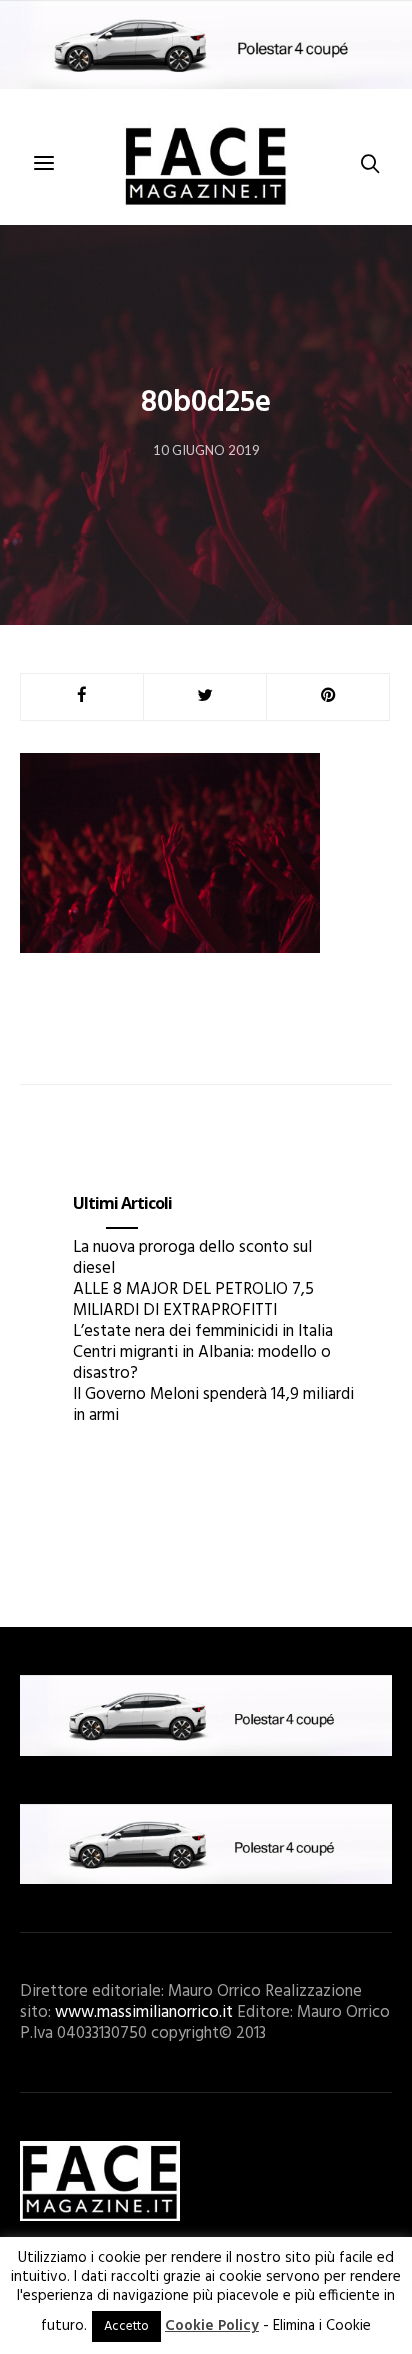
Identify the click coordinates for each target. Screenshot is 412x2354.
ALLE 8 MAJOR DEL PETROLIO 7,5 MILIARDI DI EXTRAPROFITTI (193, 1300)
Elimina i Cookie (322, 2326)
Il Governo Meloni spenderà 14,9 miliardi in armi (213, 1405)
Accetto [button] (126, 2326)
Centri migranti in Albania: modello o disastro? (202, 1363)
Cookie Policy (212, 2326)
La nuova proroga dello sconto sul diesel (192, 1258)
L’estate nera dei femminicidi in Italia (203, 1331)
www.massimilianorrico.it (144, 2012)
